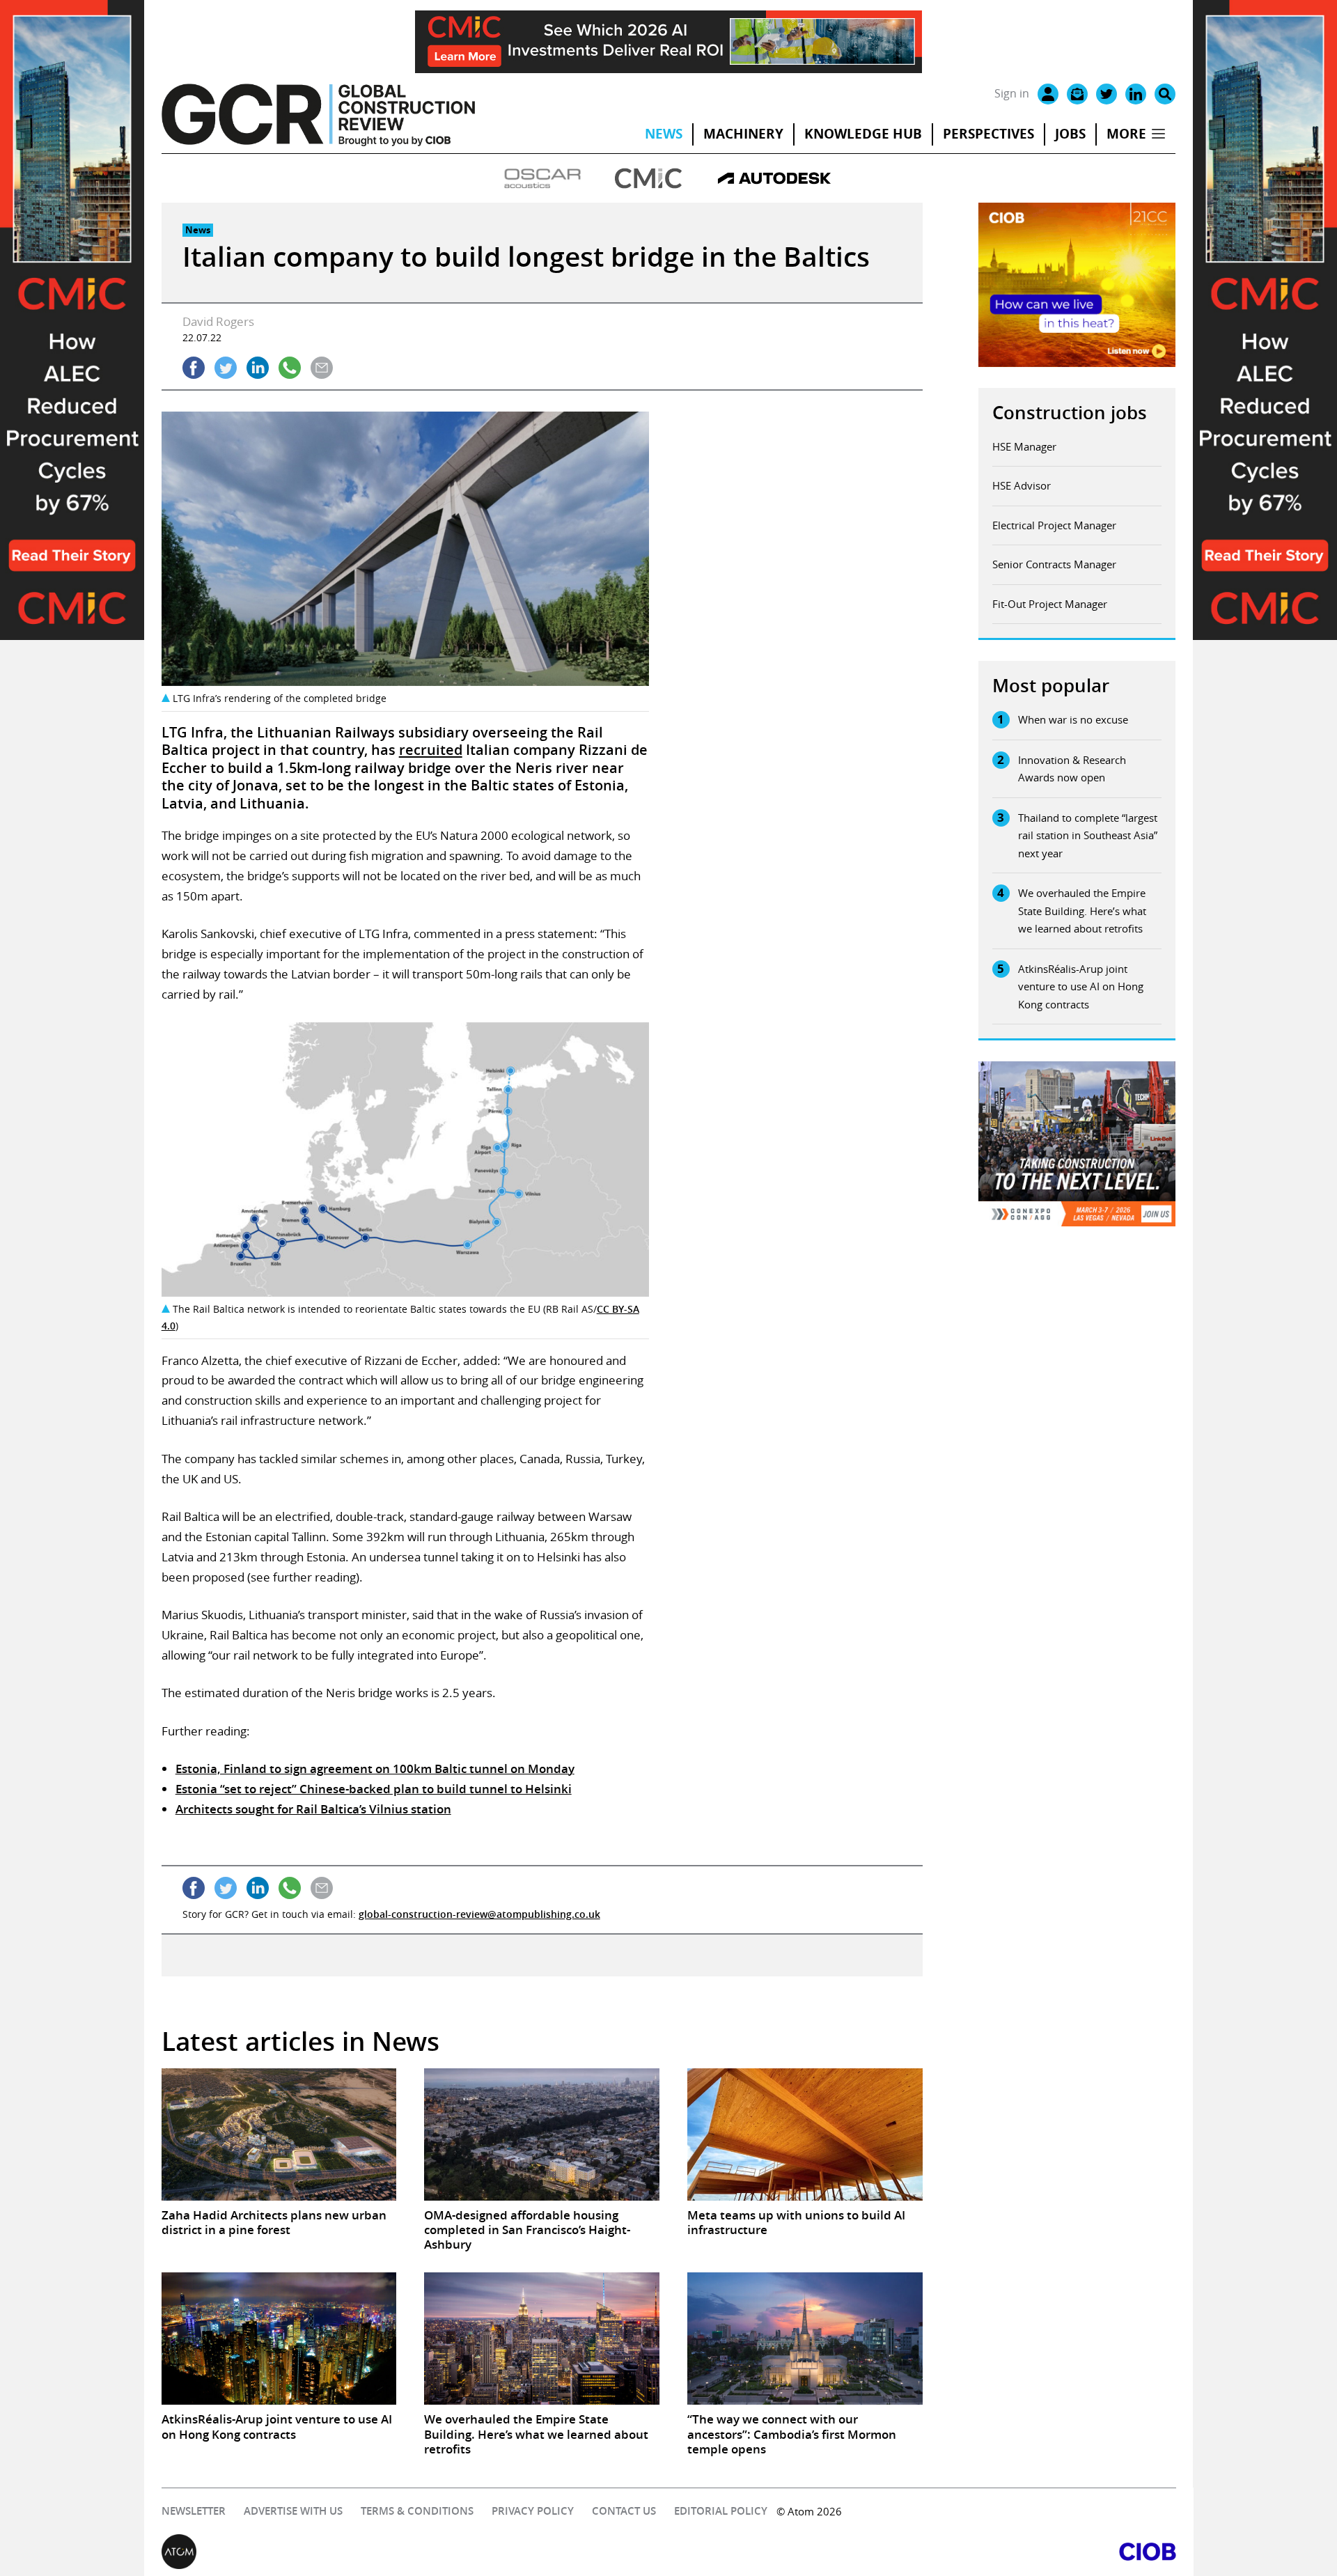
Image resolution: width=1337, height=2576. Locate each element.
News (664, 134)
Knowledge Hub (863, 134)
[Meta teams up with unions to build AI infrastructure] (805, 2134)
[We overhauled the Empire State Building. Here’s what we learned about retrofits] (542, 2339)
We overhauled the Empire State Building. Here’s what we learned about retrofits (1082, 911)
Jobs (1070, 134)
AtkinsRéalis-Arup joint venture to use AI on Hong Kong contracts (1081, 986)
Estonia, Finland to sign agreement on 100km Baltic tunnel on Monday (375, 1769)
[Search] (1165, 94)
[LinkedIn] (1136, 94)
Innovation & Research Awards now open (1072, 769)
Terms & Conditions (417, 2511)
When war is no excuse (1073, 719)
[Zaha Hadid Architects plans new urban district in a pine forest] (279, 2134)
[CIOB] (922, 2552)
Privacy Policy (533, 2511)
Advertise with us (293, 2511)
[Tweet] (226, 368)
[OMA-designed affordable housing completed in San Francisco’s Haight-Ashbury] (542, 2134)
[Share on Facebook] (194, 368)
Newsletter (194, 2511)
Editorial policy (721, 2511)
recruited (431, 750)
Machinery (743, 134)
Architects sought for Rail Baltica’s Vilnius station (313, 1809)
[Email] (1077, 94)
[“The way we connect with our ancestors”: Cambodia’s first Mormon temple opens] (805, 2339)
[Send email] (322, 368)
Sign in (1012, 93)
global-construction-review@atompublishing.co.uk (479, 1914)
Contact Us (624, 2511)
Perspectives (988, 134)
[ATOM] (415, 2552)
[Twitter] (1107, 94)
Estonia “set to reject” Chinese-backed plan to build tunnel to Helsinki (374, 1789)
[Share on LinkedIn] (258, 368)
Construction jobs (1070, 413)
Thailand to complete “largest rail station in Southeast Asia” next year (1088, 835)
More (1126, 134)
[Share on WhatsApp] (290, 368)
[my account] (1048, 94)
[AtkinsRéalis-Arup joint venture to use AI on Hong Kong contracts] (279, 2339)
